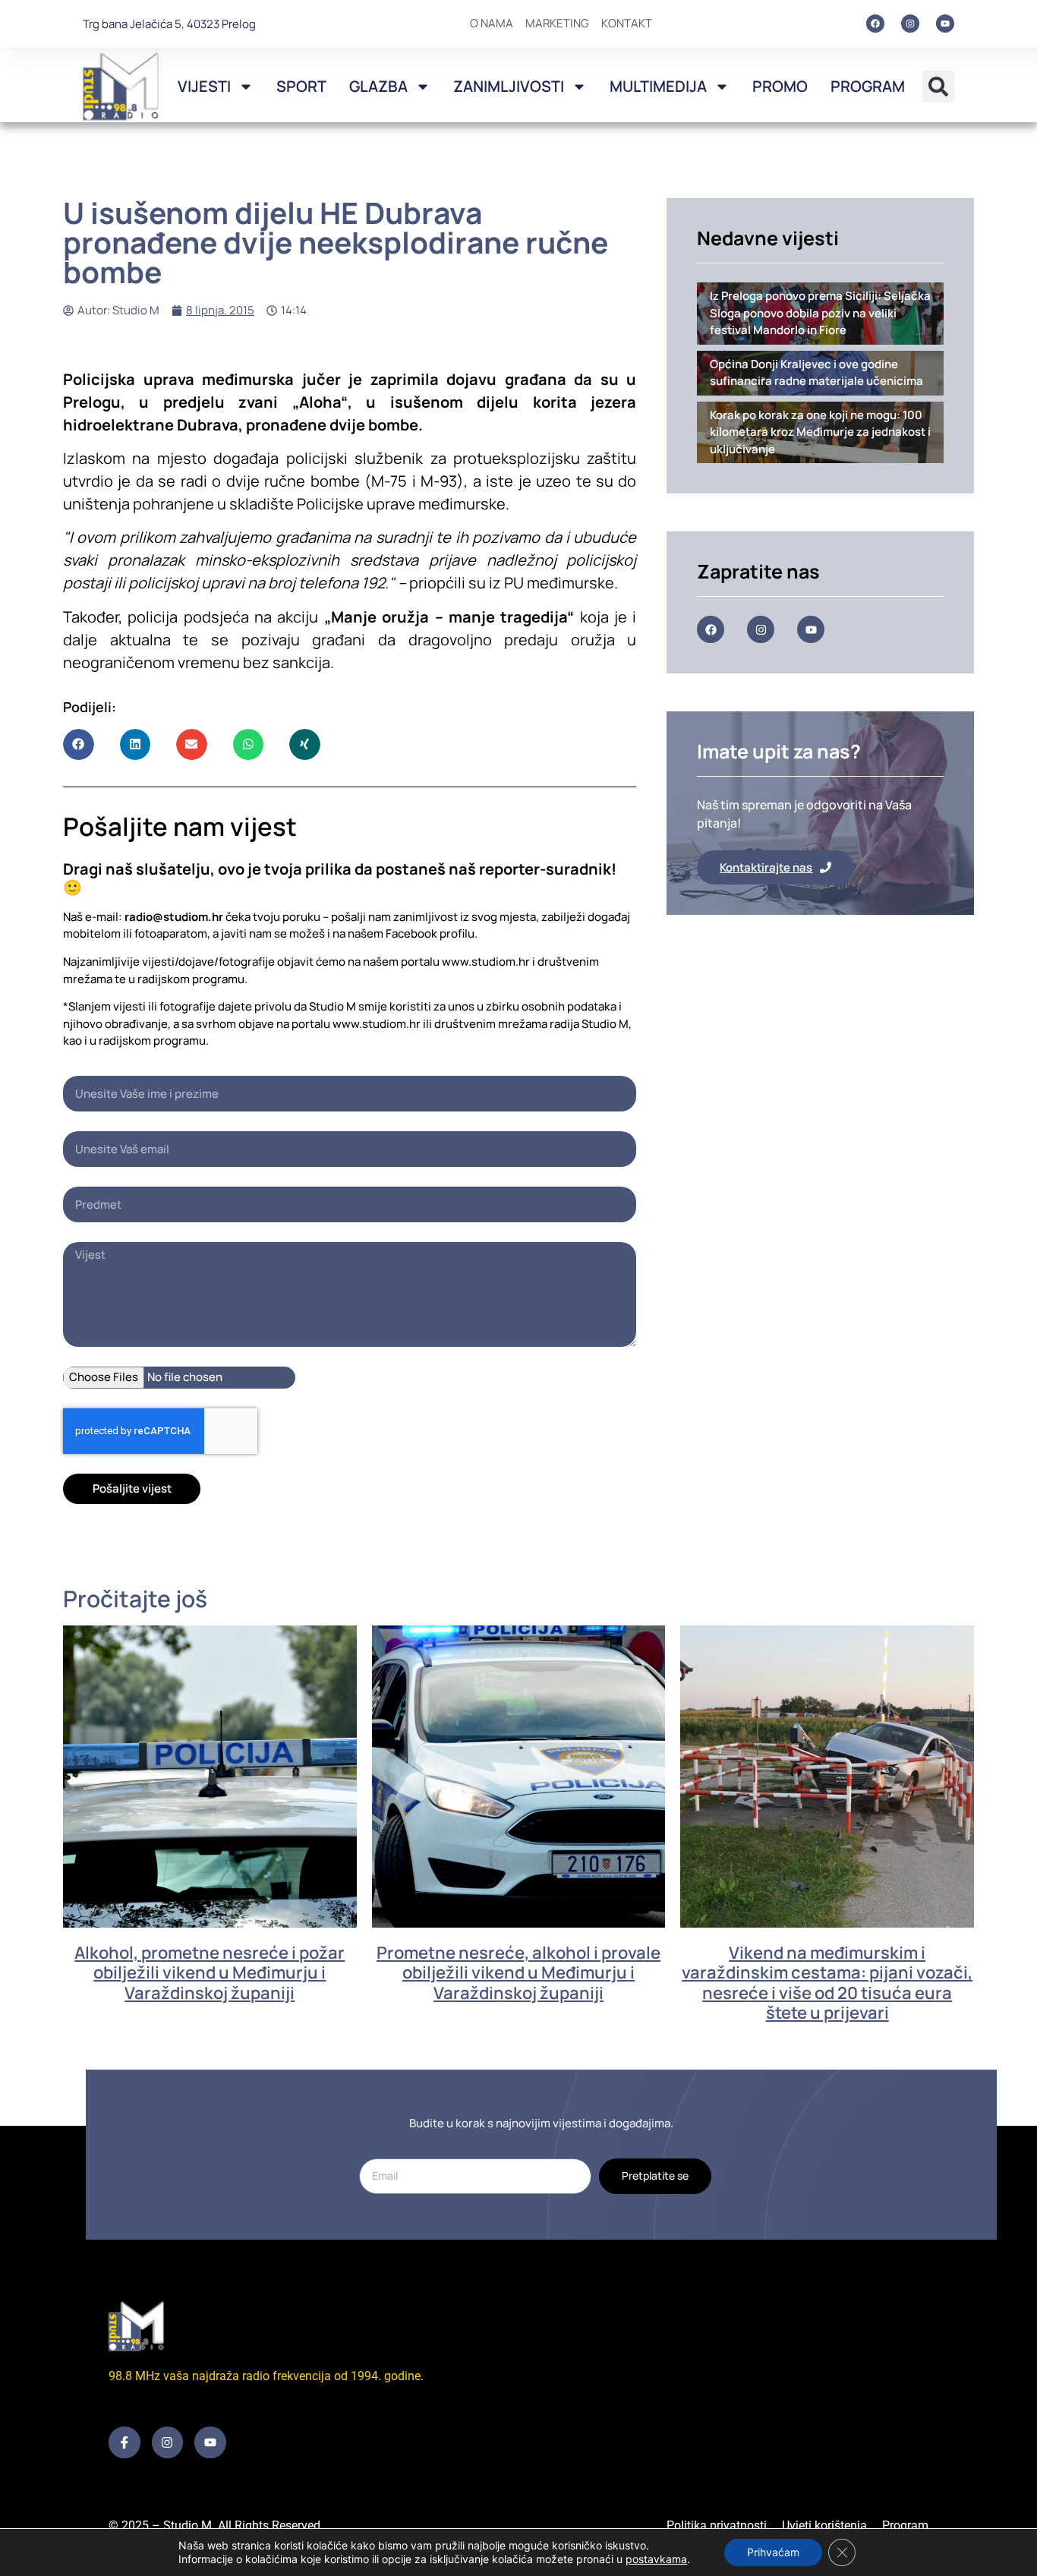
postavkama (656, 2559)
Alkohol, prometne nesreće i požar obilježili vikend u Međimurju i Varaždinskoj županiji (210, 1973)
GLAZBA (378, 86)
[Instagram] (910, 24)
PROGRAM (868, 86)
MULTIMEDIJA (658, 86)
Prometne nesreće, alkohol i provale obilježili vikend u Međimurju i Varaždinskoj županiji (518, 1973)
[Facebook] (875, 24)
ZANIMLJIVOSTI (509, 86)
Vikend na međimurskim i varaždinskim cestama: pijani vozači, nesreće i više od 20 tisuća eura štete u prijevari (827, 1983)
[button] (938, 87)
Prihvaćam (773, 2552)
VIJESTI (204, 86)
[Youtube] (945, 24)
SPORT (301, 86)
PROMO (780, 86)
